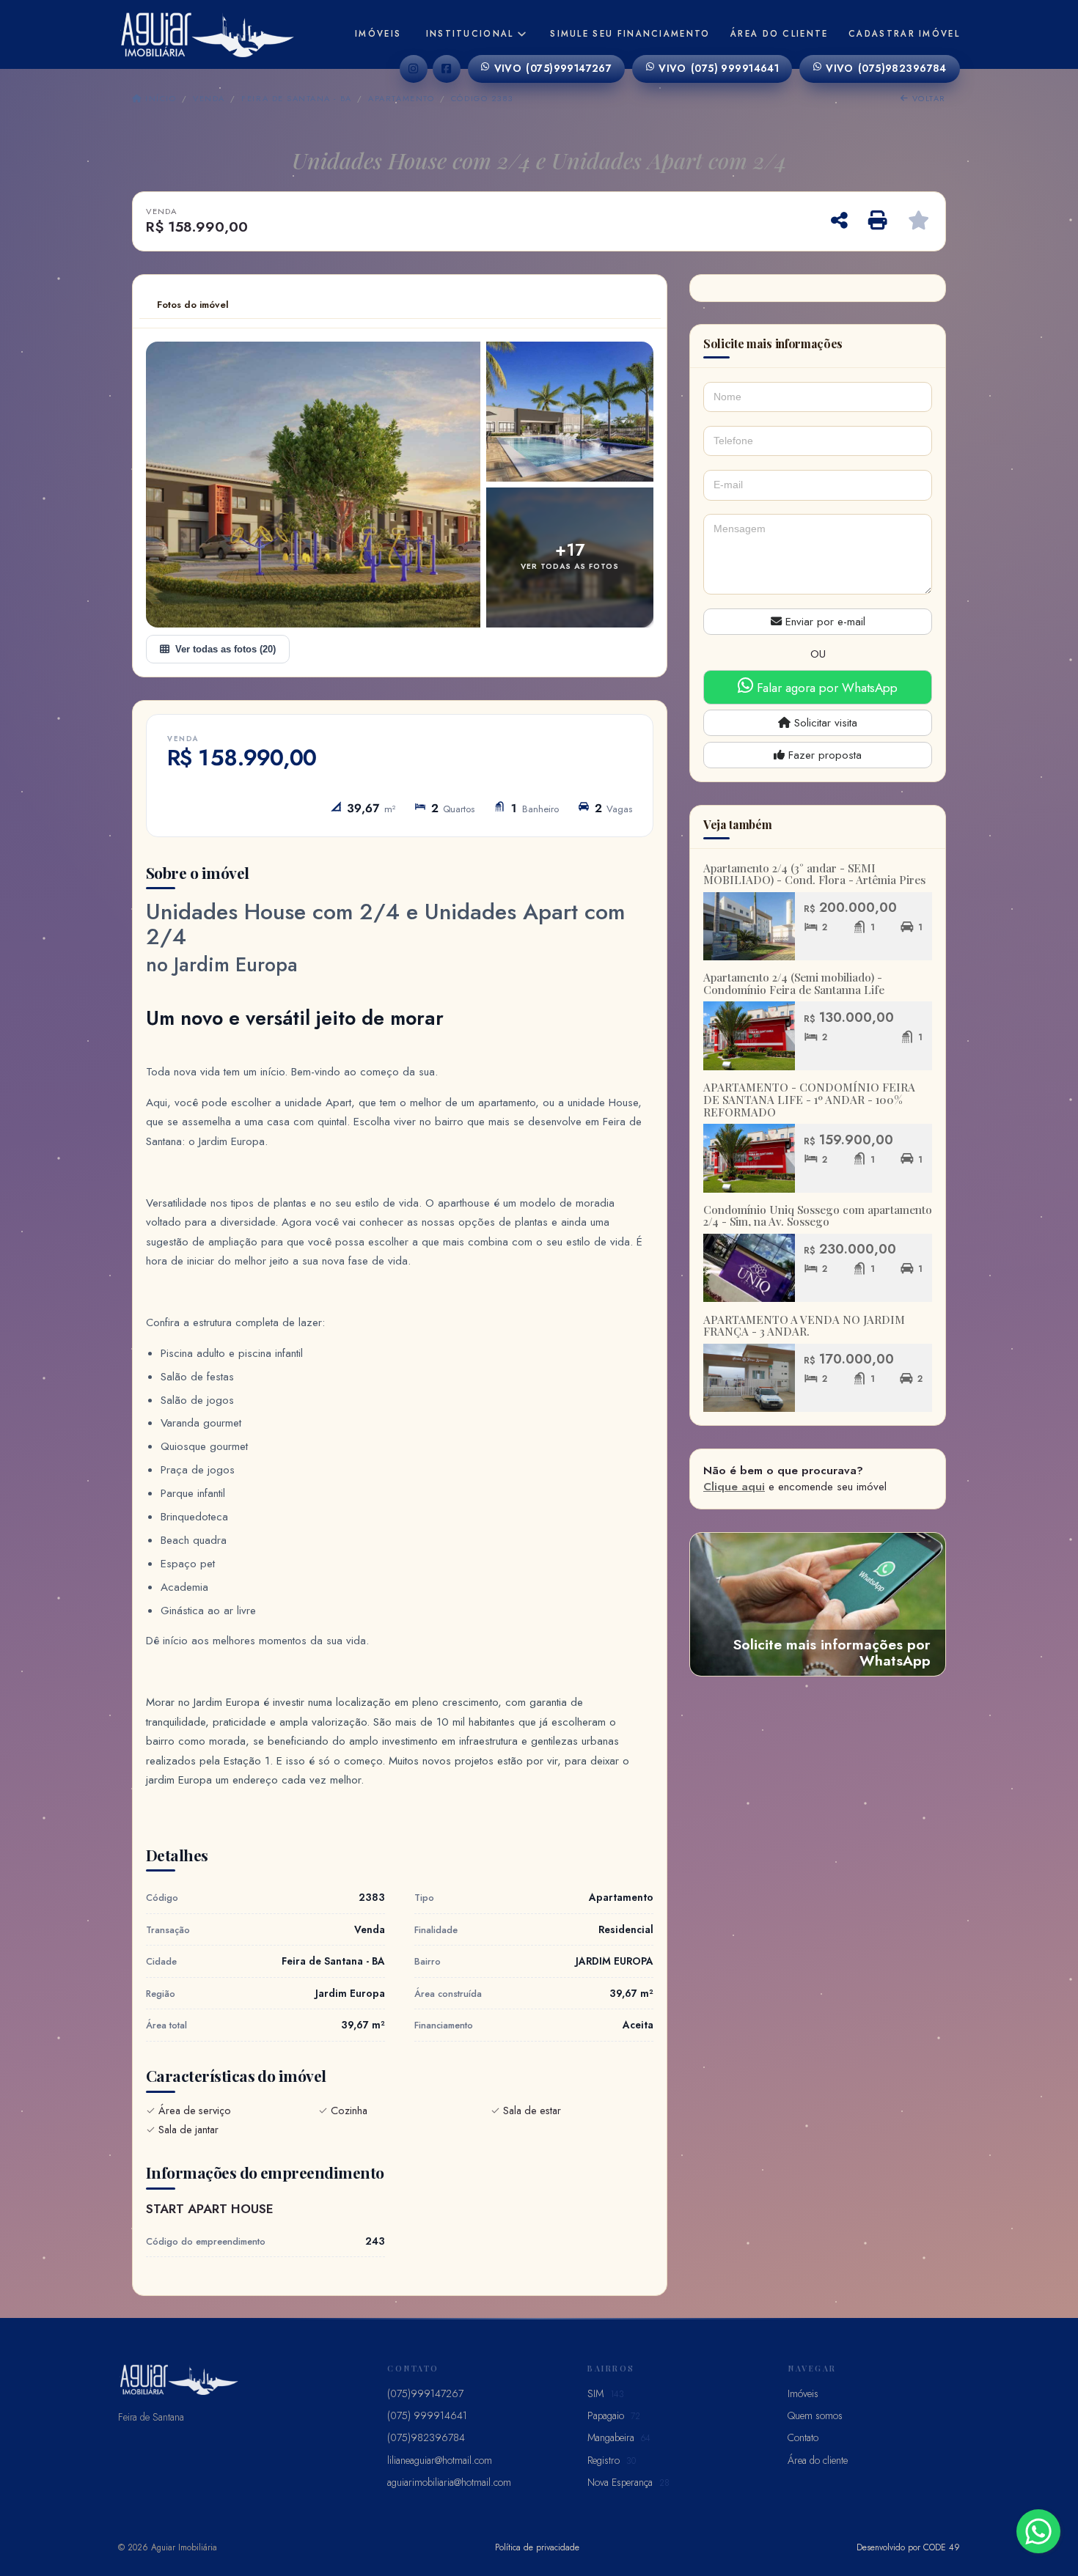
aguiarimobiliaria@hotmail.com (449, 2482)
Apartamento (401, 98)
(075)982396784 (886, 68)
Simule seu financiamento (630, 34)
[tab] (193, 305)
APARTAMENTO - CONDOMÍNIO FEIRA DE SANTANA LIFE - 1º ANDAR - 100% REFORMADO (809, 1099)
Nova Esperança (628, 2482)
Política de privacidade (537, 2547)
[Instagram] (414, 69)
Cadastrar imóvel (904, 34)
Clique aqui (734, 1487)
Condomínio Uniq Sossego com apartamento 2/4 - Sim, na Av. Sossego (818, 1216)
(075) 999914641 (719, 68)
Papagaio (614, 2415)
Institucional (470, 34)
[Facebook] (447, 69)
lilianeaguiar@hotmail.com (440, 2460)
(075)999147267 (553, 68)
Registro (612, 2460)
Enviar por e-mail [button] (824, 622)
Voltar (927, 98)
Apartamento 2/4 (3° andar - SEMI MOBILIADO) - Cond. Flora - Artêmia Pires (814, 874)
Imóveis (378, 34)
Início (159, 98)
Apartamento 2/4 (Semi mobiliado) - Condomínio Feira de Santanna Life (794, 983)
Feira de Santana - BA (296, 98)
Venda (209, 98)
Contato (803, 2437)
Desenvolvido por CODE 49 (908, 2547)
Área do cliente (780, 34)
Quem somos (815, 2415)
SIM (606, 2393)
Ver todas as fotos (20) (225, 649)
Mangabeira (619, 2437)
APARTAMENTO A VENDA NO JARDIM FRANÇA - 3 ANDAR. (804, 1326)
